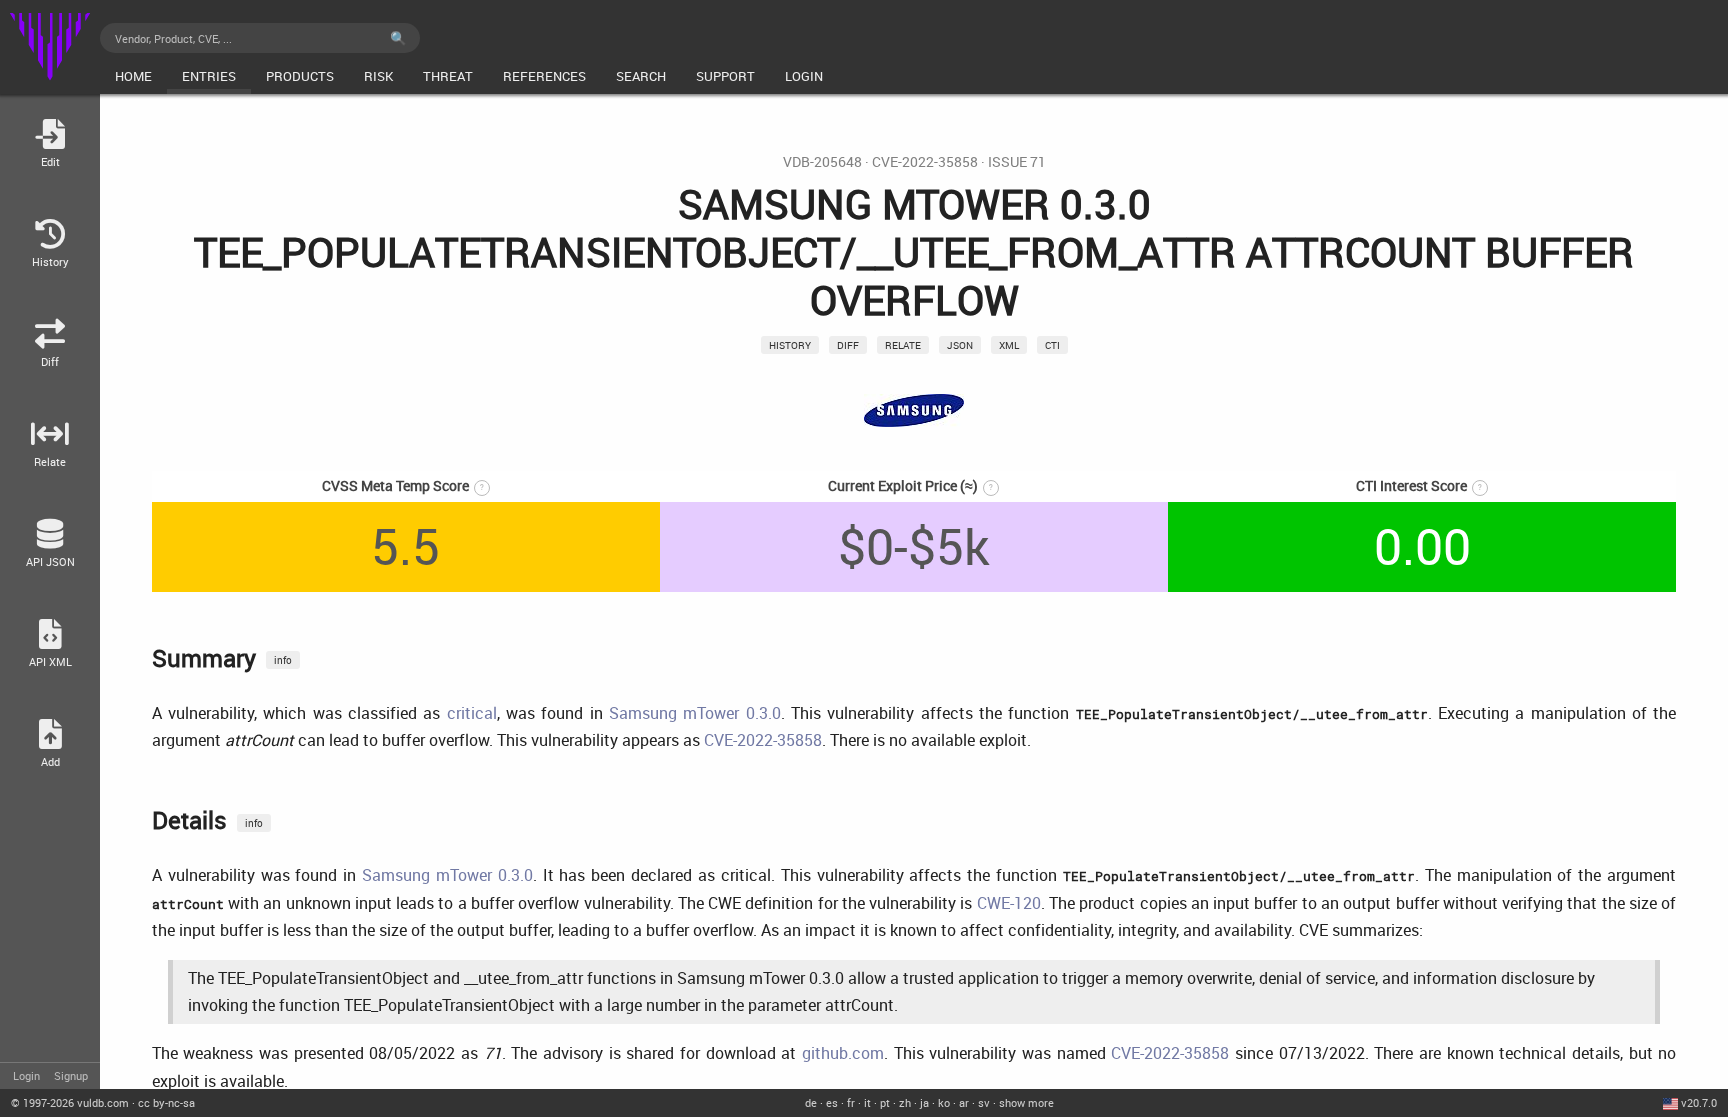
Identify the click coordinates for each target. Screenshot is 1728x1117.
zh (905, 1102)
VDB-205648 (822, 162)
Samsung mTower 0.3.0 (695, 713)
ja (924, 1102)
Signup (71, 1075)
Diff (848, 345)
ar (964, 1102)
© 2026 (70, 1102)
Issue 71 (1017, 162)
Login (26, 1075)
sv (984, 1102)
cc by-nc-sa (166, 1102)
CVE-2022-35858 (925, 162)
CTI (1052, 345)
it (867, 1102)
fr (851, 1102)
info (283, 660)
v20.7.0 (1699, 1102)
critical (472, 713)
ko (944, 1102)
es (832, 1102)
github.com (843, 1053)
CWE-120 (1009, 903)
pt (885, 1102)
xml (1009, 345)
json (960, 345)
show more (1026, 1102)
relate (903, 345)
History (790, 345)
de (811, 1102)
